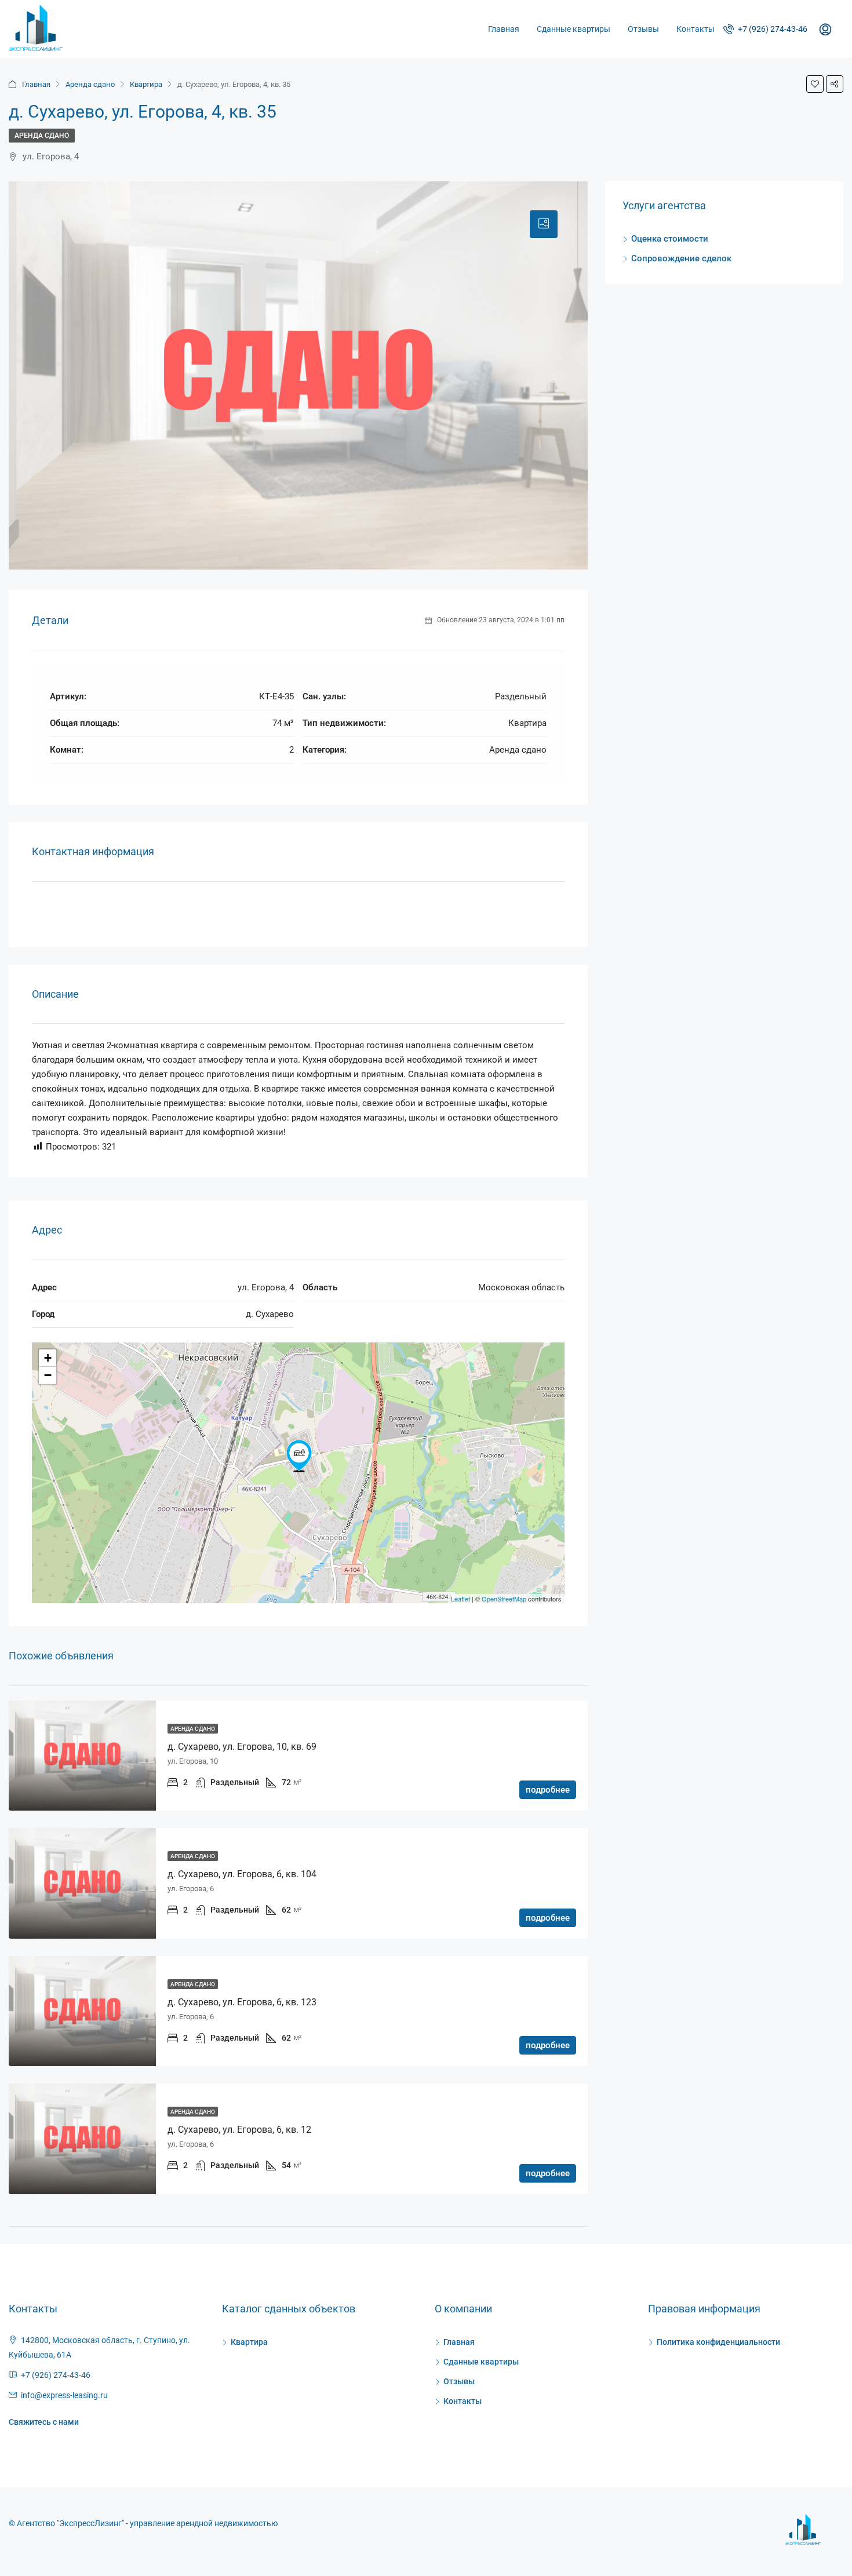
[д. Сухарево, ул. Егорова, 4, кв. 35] (299, 1456)
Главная (504, 29)
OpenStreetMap (504, 1599)
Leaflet (460, 1599)
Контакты (696, 29)
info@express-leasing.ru (64, 2395)
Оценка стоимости (670, 239)
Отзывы (643, 29)
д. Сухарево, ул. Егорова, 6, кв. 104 (242, 1874)
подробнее (548, 1790)
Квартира (146, 84)
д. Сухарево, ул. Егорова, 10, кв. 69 (242, 1747)
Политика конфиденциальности (718, 2342)
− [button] (48, 1375)
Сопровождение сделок (681, 258)
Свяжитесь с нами (44, 2422)
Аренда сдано (90, 84)
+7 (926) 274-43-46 (772, 29)
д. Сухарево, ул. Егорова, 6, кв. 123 (242, 2002)
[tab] (544, 224)
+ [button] (48, 1358)
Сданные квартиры (574, 29)
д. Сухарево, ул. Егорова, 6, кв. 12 (239, 2130)
